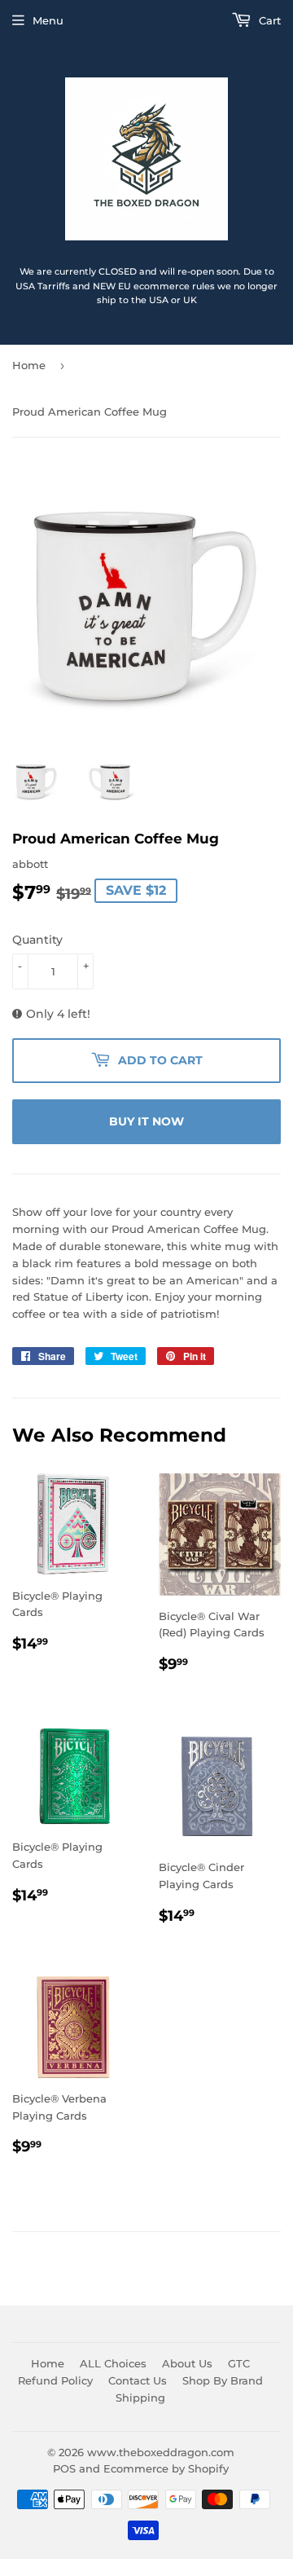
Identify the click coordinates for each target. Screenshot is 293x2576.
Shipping (140, 2398)
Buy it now (146, 1121)
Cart (268, 20)
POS (64, 2468)
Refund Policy (55, 2380)
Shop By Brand (223, 2380)
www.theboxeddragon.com (161, 2452)
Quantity (37, 940)
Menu (48, 20)
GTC (239, 2363)
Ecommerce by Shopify (166, 2468)
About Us (187, 2363)
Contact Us (138, 2380)
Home (29, 365)
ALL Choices (113, 2363)
